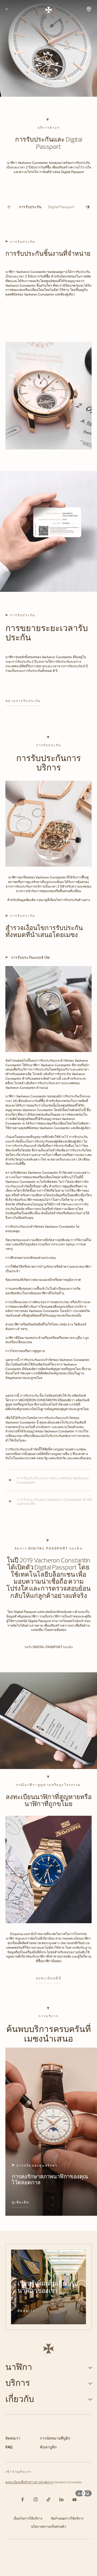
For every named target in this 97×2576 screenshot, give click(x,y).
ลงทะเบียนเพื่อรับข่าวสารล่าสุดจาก (30, 2482)
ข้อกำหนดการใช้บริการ (67, 2518)
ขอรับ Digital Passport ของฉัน (49, 1647)
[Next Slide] (88, 207)
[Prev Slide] (9, 207)
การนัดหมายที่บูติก (55, 2438)
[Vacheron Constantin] (49, 9)
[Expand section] (90, 2367)
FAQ (9, 2447)
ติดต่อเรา (26, 2311)
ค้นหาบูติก (48, 2447)
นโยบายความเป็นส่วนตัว (48, 2526)
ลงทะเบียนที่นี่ (48, 1978)
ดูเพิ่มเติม (21, 2202)
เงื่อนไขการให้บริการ (28, 2518)
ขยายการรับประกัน (23, 701)
